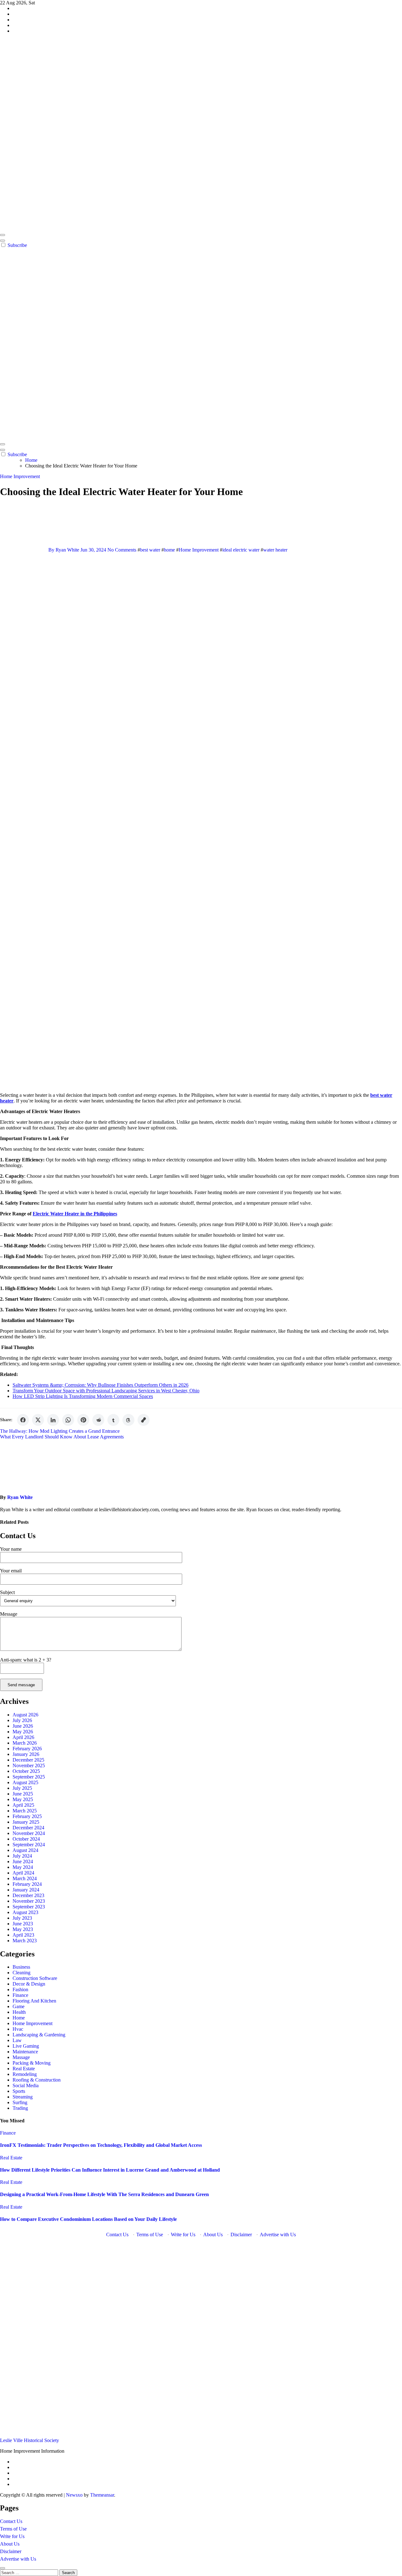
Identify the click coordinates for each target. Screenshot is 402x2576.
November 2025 (29, 1765)
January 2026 (26, 1754)
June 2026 (23, 1726)
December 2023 (28, 1895)
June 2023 (23, 1924)
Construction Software (35, 1978)
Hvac (18, 2029)
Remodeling (25, 2074)
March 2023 (25, 1941)
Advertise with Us (278, 2235)
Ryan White (20, 1497)
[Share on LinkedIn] (53, 1420)
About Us (213, 2235)
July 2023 (22, 1918)
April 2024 (23, 1873)
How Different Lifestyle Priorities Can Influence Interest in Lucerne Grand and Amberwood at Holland (110, 2170)
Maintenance (25, 2052)
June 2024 (23, 1861)
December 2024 (28, 1828)
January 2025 (26, 1822)
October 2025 (26, 1771)
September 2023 (29, 1907)
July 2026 (22, 1720)
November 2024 (29, 1833)
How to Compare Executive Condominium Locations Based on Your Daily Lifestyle (88, 2219)
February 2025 (27, 1816)
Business (21, 1967)
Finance (20, 1995)
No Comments (122, 550)
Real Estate (24, 2069)
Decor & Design (29, 1984)
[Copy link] (144, 1420)
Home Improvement (20, 476)
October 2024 (26, 1839)
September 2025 (29, 1777)
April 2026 (23, 1737)
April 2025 (23, 1805)
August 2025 (25, 1782)
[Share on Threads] (128, 1420)
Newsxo (74, 2495)
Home (19, 2018)
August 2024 (25, 1850)
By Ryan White (64, 550)
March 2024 (25, 1878)
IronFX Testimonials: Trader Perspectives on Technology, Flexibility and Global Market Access (101, 2145)
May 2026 (23, 1732)
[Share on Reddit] (98, 1420)
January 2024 (26, 1890)
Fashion (20, 1989)
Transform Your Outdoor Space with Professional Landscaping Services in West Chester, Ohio (106, 1391)
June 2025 (23, 1794)
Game (19, 2006)
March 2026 (25, 1743)
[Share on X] (38, 1420)
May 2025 (23, 1799)
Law (17, 2040)
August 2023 (25, 1912)
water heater (275, 550)
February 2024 (27, 1884)
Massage (21, 2057)
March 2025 (25, 1811)
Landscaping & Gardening (39, 2035)
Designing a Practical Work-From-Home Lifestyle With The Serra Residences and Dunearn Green (104, 2194)
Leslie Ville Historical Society (30, 2440)
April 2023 (23, 1935)
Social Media (26, 2085)
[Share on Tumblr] (113, 1420)
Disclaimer (241, 2235)
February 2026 (27, 1749)
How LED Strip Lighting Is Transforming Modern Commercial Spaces (83, 1396)
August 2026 (25, 1715)
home (169, 550)
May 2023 (23, 1929)
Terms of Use (150, 2235)
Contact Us (117, 2235)
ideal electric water (241, 550)
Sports (19, 2091)
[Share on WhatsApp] (68, 1420)
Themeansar (102, 2495)
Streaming (23, 2097)
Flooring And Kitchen (34, 2001)
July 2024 (22, 1856)
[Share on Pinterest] (83, 1420)
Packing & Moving (32, 2063)
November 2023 (29, 1901)
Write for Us (183, 2235)
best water (150, 550)
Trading (20, 2108)
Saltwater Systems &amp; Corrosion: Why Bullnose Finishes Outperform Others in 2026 (100, 1385)
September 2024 (29, 1845)
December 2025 (28, 1760)
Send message (21, 1685)
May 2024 (23, 1867)
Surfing (20, 2102)
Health (19, 2012)
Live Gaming (26, 2046)
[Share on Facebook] (23, 1420)
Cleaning (22, 1973)
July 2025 (22, 1788)
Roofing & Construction (37, 2080)
